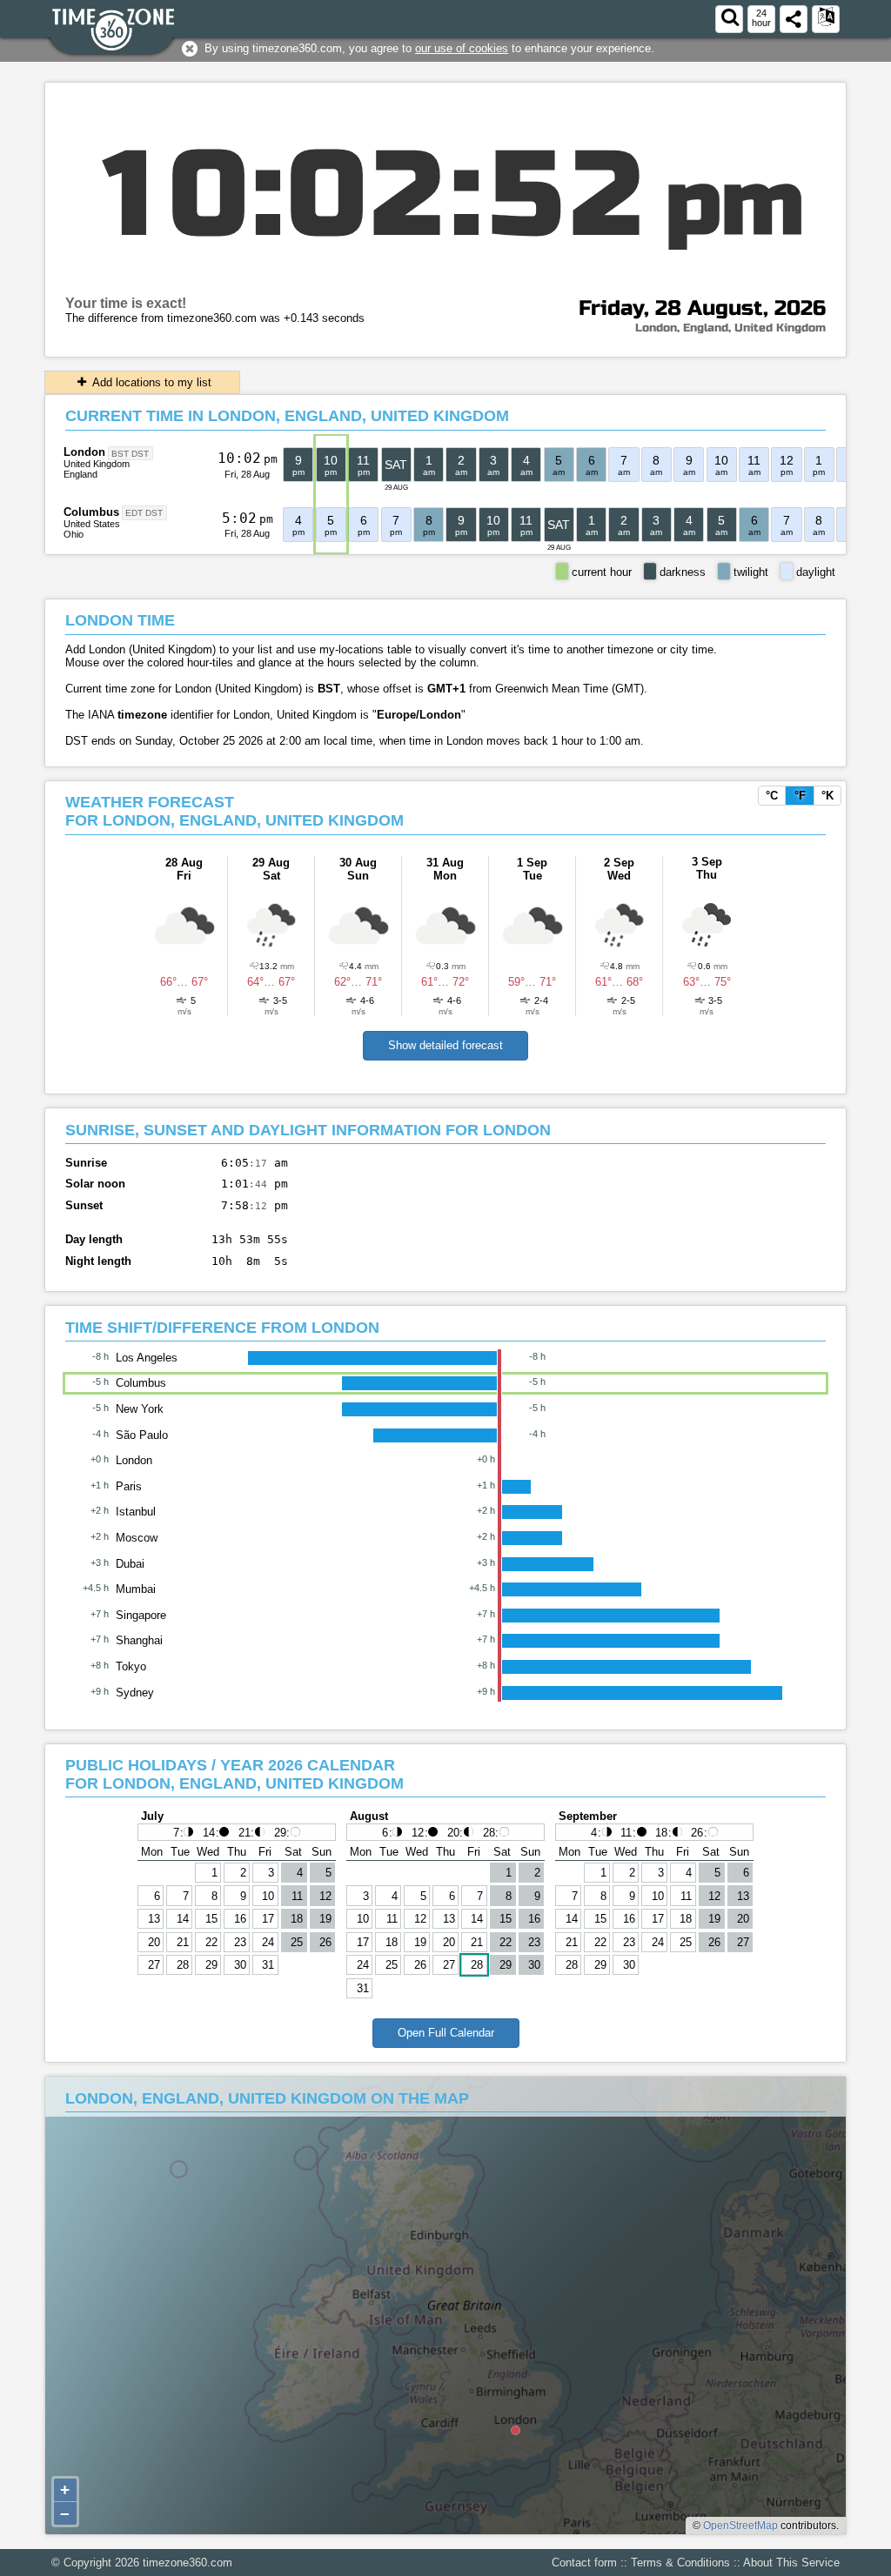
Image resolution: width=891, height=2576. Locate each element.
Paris (129, 1486)
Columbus (91, 512)
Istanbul (136, 1512)
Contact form (584, 2563)
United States (92, 524)
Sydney (135, 1693)
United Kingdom (97, 464)
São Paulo (142, 1435)
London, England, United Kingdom (730, 328)
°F (800, 796)
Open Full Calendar (446, 2033)
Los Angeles (147, 1358)
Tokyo (131, 1666)
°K (827, 796)
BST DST (130, 453)
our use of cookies (462, 48)
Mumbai (136, 1589)
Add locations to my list (151, 382)
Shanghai (139, 1640)
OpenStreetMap (740, 2526)
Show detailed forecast (445, 1045)
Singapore (141, 1615)
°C (772, 796)
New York (140, 1409)
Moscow (137, 1538)
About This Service (791, 2563)
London (84, 452)
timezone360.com (188, 2563)
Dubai (130, 1564)
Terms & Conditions (680, 2563)
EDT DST (144, 513)
